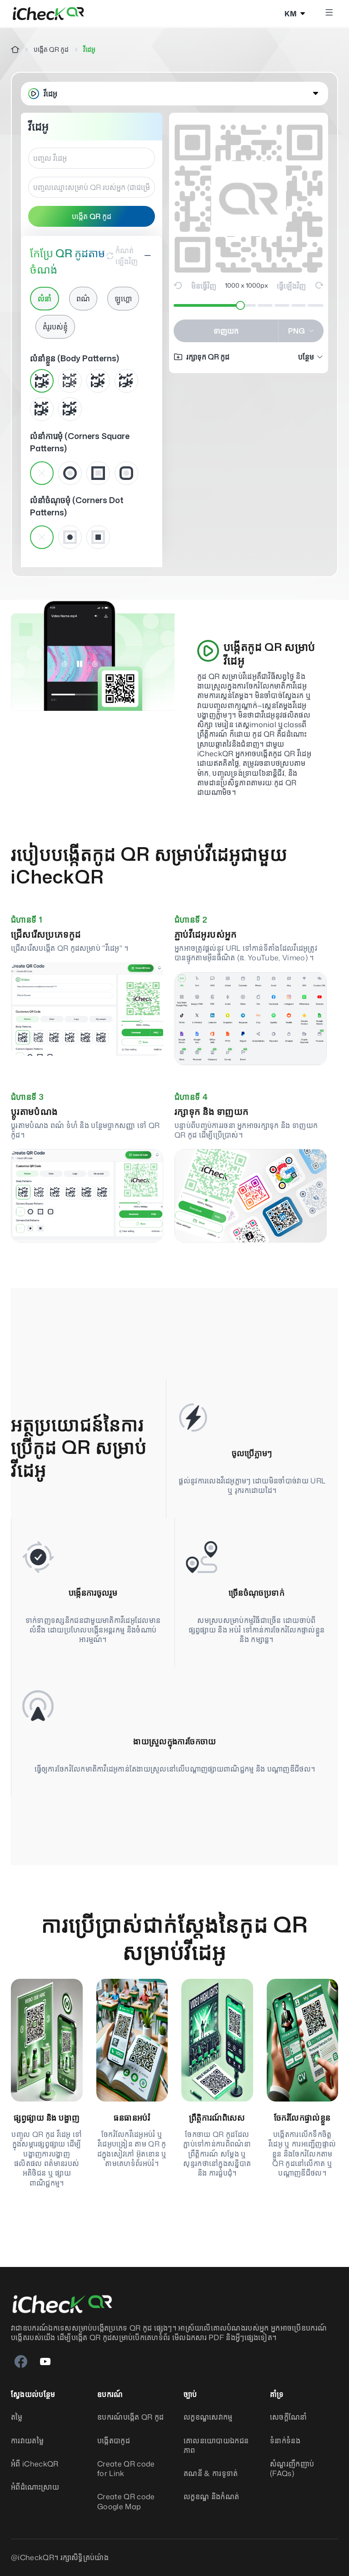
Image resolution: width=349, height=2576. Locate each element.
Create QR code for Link (126, 2469)
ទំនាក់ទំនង (285, 2441)
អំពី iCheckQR (35, 2464)
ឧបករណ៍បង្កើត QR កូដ (130, 2417)
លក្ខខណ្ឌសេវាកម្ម (208, 2417)
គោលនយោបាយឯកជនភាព (216, 2446)
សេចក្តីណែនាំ (289, 2417)
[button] (174, 94)
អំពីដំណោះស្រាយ (35, 2487)
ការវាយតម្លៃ (27, 2441)
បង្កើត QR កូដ (51, 49)
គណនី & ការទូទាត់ (211, 2474)
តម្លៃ (17, 2417)
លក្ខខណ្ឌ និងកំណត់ (211, 2497)
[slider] (240, 305)
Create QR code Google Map (126, 2501)
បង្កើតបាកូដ (114, 2441)
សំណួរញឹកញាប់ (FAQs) (292, 2469)
